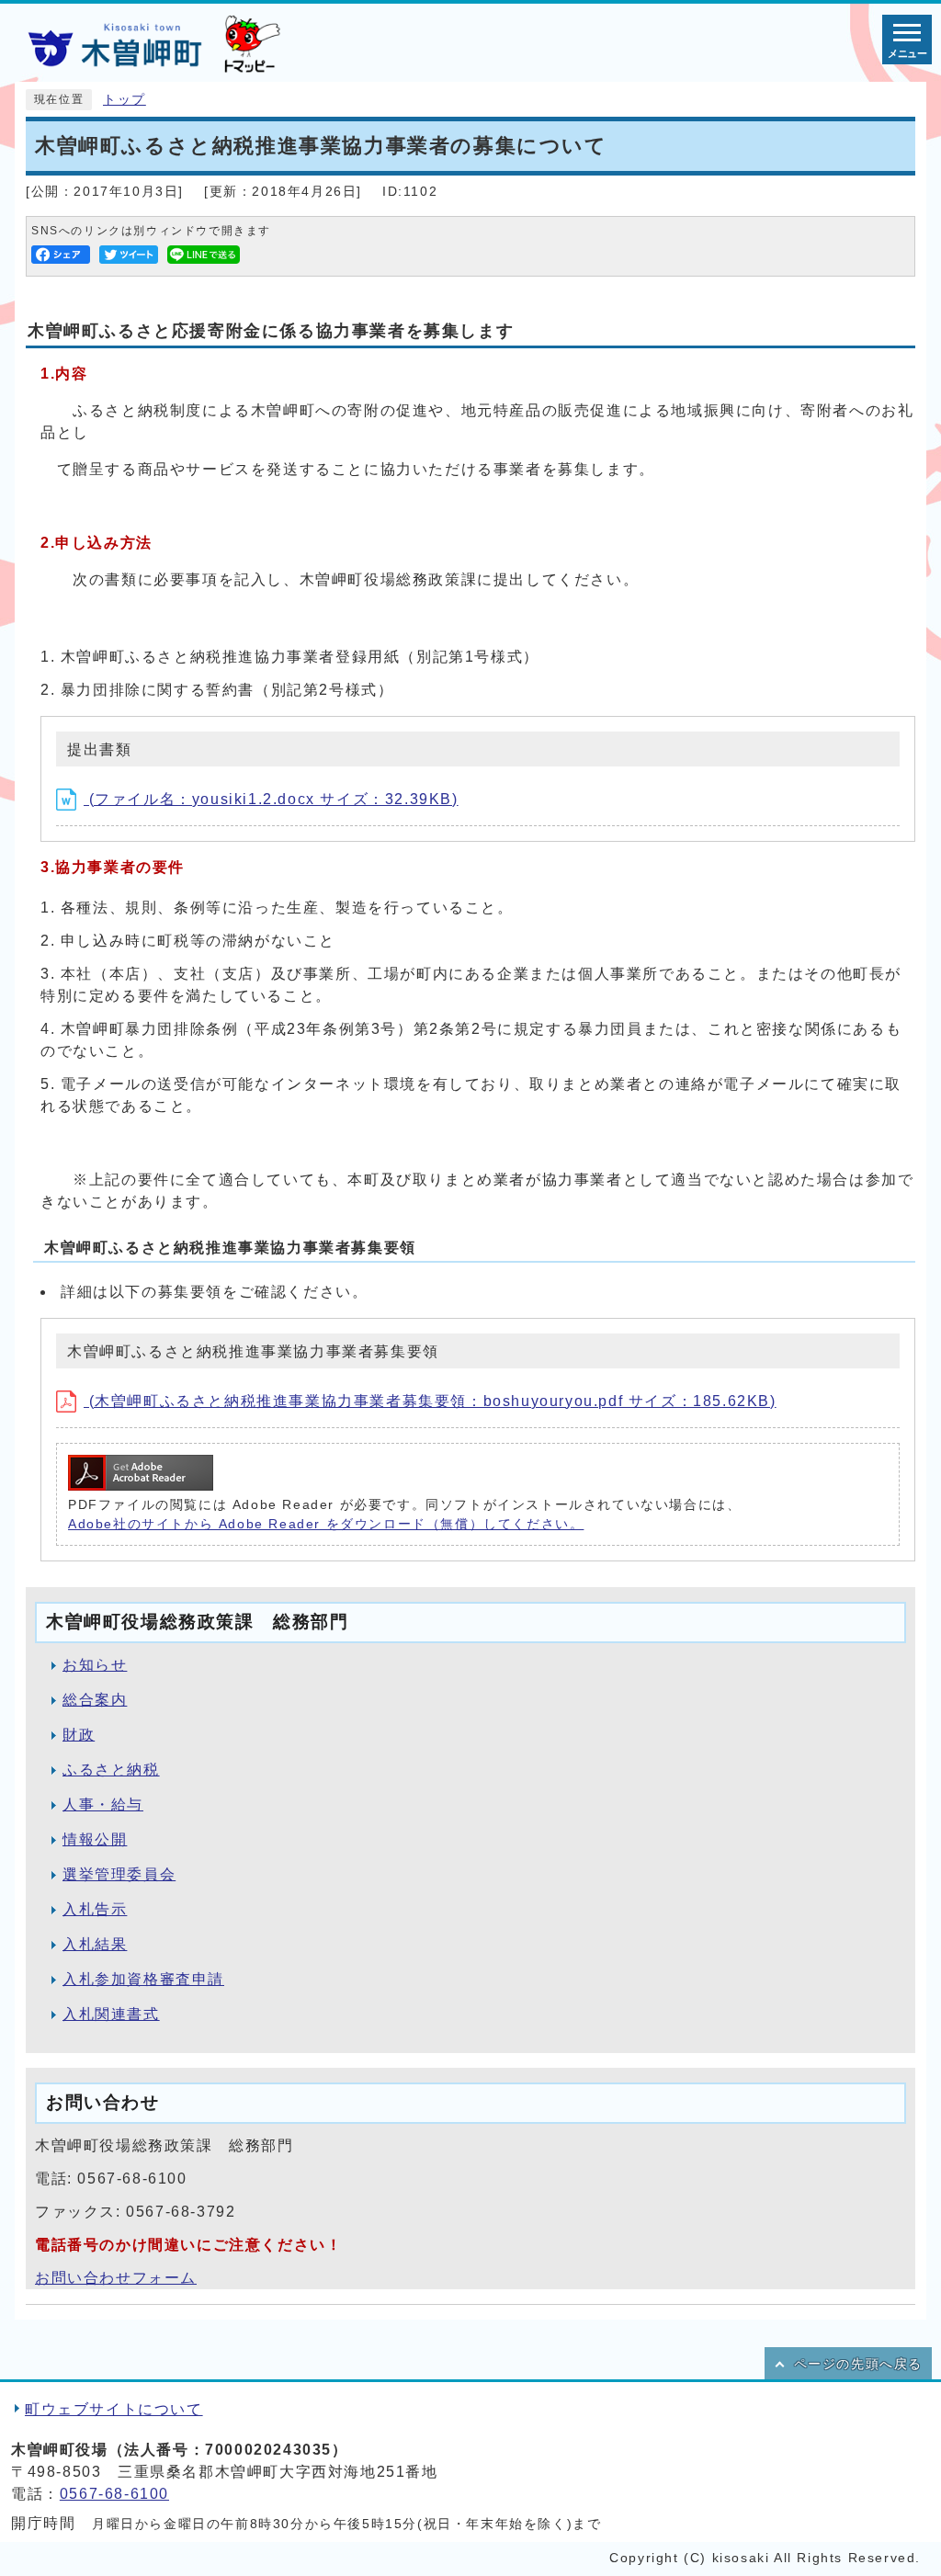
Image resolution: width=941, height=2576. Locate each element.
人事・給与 (103, 1804)
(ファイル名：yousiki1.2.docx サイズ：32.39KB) (271, 799)
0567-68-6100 (114, 2494)
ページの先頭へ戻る (858, 2364)
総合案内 (95, 1700)
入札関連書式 (111, 2014)
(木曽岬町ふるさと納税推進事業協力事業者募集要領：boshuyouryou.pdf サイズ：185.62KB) (430, 1401)
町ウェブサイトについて (114, 2409)
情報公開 (95, 1839)
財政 (79, 1735)
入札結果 (95, 1944)
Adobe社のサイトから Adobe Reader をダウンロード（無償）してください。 (326, 1524)
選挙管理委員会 (119, 1874)
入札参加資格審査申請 (143, 1979)
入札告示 (95, 1909)
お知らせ (95, 1665)
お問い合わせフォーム (116, 2278)
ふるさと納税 (111, 1770)
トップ (125, 100)
